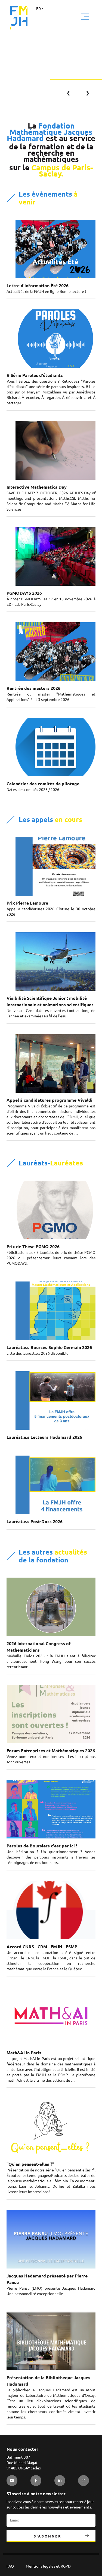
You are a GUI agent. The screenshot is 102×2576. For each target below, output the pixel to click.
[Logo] (19, 18)
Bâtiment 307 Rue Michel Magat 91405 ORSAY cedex (24, 2463)
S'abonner (48, 2536)
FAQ (10, 2566)
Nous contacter (22, 2449)
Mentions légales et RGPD (48, 2566)
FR (38, 9)
